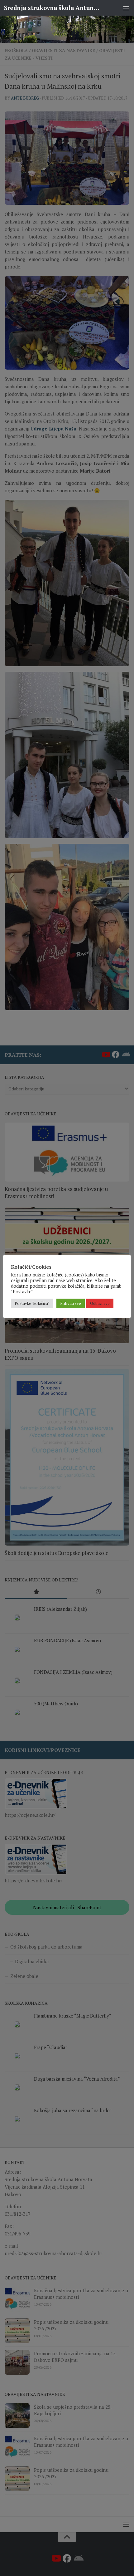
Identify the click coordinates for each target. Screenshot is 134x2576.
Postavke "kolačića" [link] (32, 1303)
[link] (67, 29)
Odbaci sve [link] (100, 1303)
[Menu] (126, 8)
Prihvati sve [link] (71, 1303)
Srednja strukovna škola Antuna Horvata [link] (52, 8)
